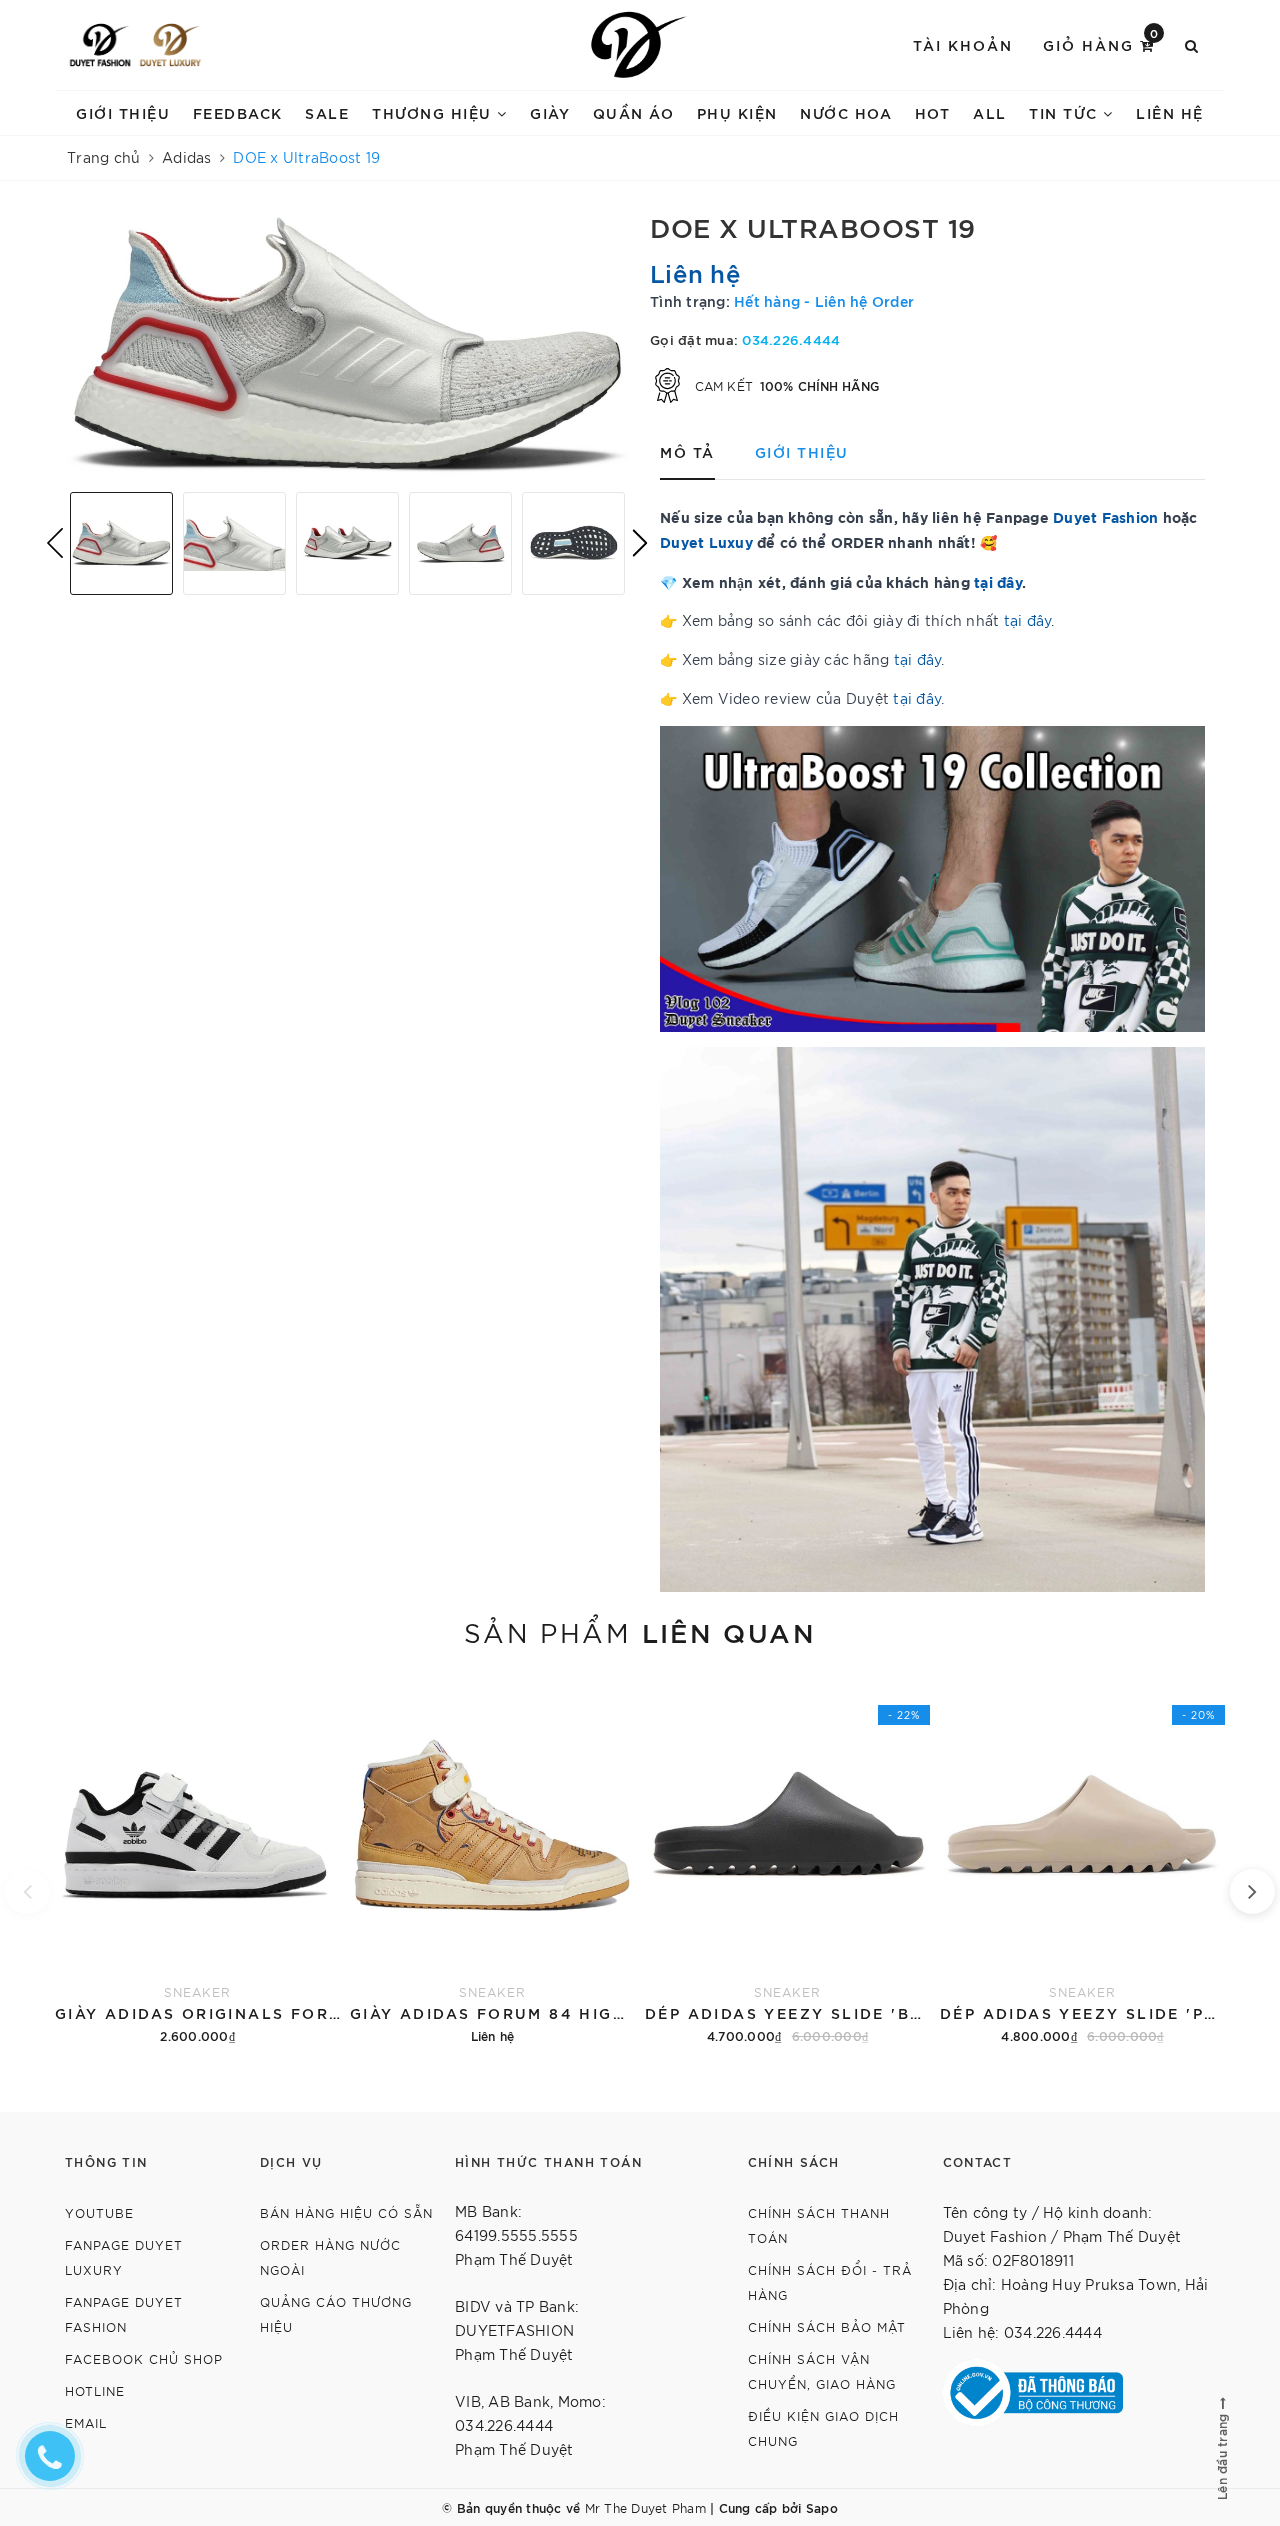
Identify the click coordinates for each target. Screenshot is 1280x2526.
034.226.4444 (791, 339)
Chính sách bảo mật (827, 2326)
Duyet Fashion (1105, 516)
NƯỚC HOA (846, 112)
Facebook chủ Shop (144, 2358)
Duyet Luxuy (706, 541)
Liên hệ (1170, 112)
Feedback (238, 112)
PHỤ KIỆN (737, 112)
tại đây (998, 581)
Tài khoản (963, 44)
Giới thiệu (123, 112)
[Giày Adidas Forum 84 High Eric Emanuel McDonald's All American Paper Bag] (492, 1861)
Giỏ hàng (1101, 43)
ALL (990, 112)
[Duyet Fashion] (100, 45)
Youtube (99, 2212)
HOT (933, 112)
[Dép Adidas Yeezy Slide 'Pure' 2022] (1082, 1861)
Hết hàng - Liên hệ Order (824, 300)
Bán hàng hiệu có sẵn (346, 2212)
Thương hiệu (434, 112)
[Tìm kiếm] (1192, 45)
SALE (327, 112)
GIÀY (550, 112)
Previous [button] (55, 543)
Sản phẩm (640, 1631)
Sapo (822, 2507)
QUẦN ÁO (634, 112)
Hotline (95, 2390)
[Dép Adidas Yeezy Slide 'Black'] (787, 1861)
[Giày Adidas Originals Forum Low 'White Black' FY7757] (197, 1861)
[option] (347, 344)
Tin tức (1066, 112)
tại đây (1028, 620)
